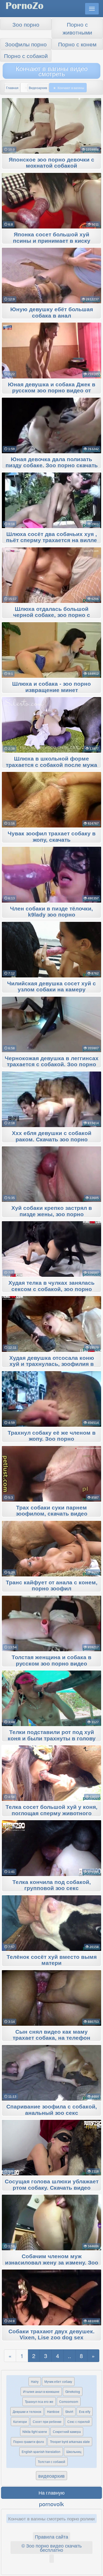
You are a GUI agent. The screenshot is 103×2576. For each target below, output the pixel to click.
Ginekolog (73, 2391)
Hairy (35, 2381)
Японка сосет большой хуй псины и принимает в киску (52, 238)
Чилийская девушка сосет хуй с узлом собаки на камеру (51, 987)
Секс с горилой (79, 2421)
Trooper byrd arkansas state (70, 2441)
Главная (12, 88)
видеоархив (51, 2476)
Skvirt (69, 2411)
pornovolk (51, 2504)
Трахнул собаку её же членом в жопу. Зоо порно (52, 1436)
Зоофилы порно (26, 44)
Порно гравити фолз (29, 2441)
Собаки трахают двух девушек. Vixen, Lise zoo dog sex (51, 2335)
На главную (52, 2492)
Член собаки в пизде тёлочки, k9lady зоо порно (51, 912)
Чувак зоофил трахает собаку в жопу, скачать (52, 837)
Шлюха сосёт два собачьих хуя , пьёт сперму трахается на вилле (51, 537)
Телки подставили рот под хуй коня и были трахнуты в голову (52, 1735)
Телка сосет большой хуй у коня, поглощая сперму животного (51, 1810)
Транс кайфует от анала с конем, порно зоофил (52, 1586)
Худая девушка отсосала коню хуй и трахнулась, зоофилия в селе (52, 1364)
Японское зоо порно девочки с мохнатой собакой (51, 163)
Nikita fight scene (35, 2431)
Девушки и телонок (27, 2411)
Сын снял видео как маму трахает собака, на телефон (51, 2035)
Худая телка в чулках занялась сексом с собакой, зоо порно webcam (51, 1289)
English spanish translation (41, 2451)
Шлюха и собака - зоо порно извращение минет (51, 687)
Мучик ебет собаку (58, 2381)
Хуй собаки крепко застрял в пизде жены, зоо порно (52, 1211)
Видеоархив (38, 88)
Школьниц (74, 2451)
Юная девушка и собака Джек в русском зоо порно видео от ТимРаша (52, 391)
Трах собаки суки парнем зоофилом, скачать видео (52, 1511)
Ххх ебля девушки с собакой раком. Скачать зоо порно (52, 1136)
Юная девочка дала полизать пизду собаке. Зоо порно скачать (52, 462)
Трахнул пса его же (39, 2401)
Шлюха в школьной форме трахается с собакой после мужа (51, 762)
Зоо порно (26, 24)
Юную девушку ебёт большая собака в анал (52, 313)
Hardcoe (53, 2411)
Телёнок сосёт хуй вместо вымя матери (52, 1960)
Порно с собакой (26, 56)
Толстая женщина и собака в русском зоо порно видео (51, 1660)
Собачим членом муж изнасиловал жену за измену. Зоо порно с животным (52, 2263)
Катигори (20, 2421)
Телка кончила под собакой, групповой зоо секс (52, 1885)
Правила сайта (51, 2536)
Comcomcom (69, 2401)
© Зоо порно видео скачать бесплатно (51, 2548)
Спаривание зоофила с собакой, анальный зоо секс (52, 2110)
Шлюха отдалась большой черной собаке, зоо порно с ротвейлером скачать (52, 615)
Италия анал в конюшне (41, 2391)
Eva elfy (85, 2411)
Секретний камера (67, 2431)
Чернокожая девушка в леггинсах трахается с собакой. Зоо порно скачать (52, 1065)
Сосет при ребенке (47, 2421)
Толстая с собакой (51, 2461)
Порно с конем (77, 44)
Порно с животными (77, 28)
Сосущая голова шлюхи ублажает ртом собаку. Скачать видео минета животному (52, 2188)
